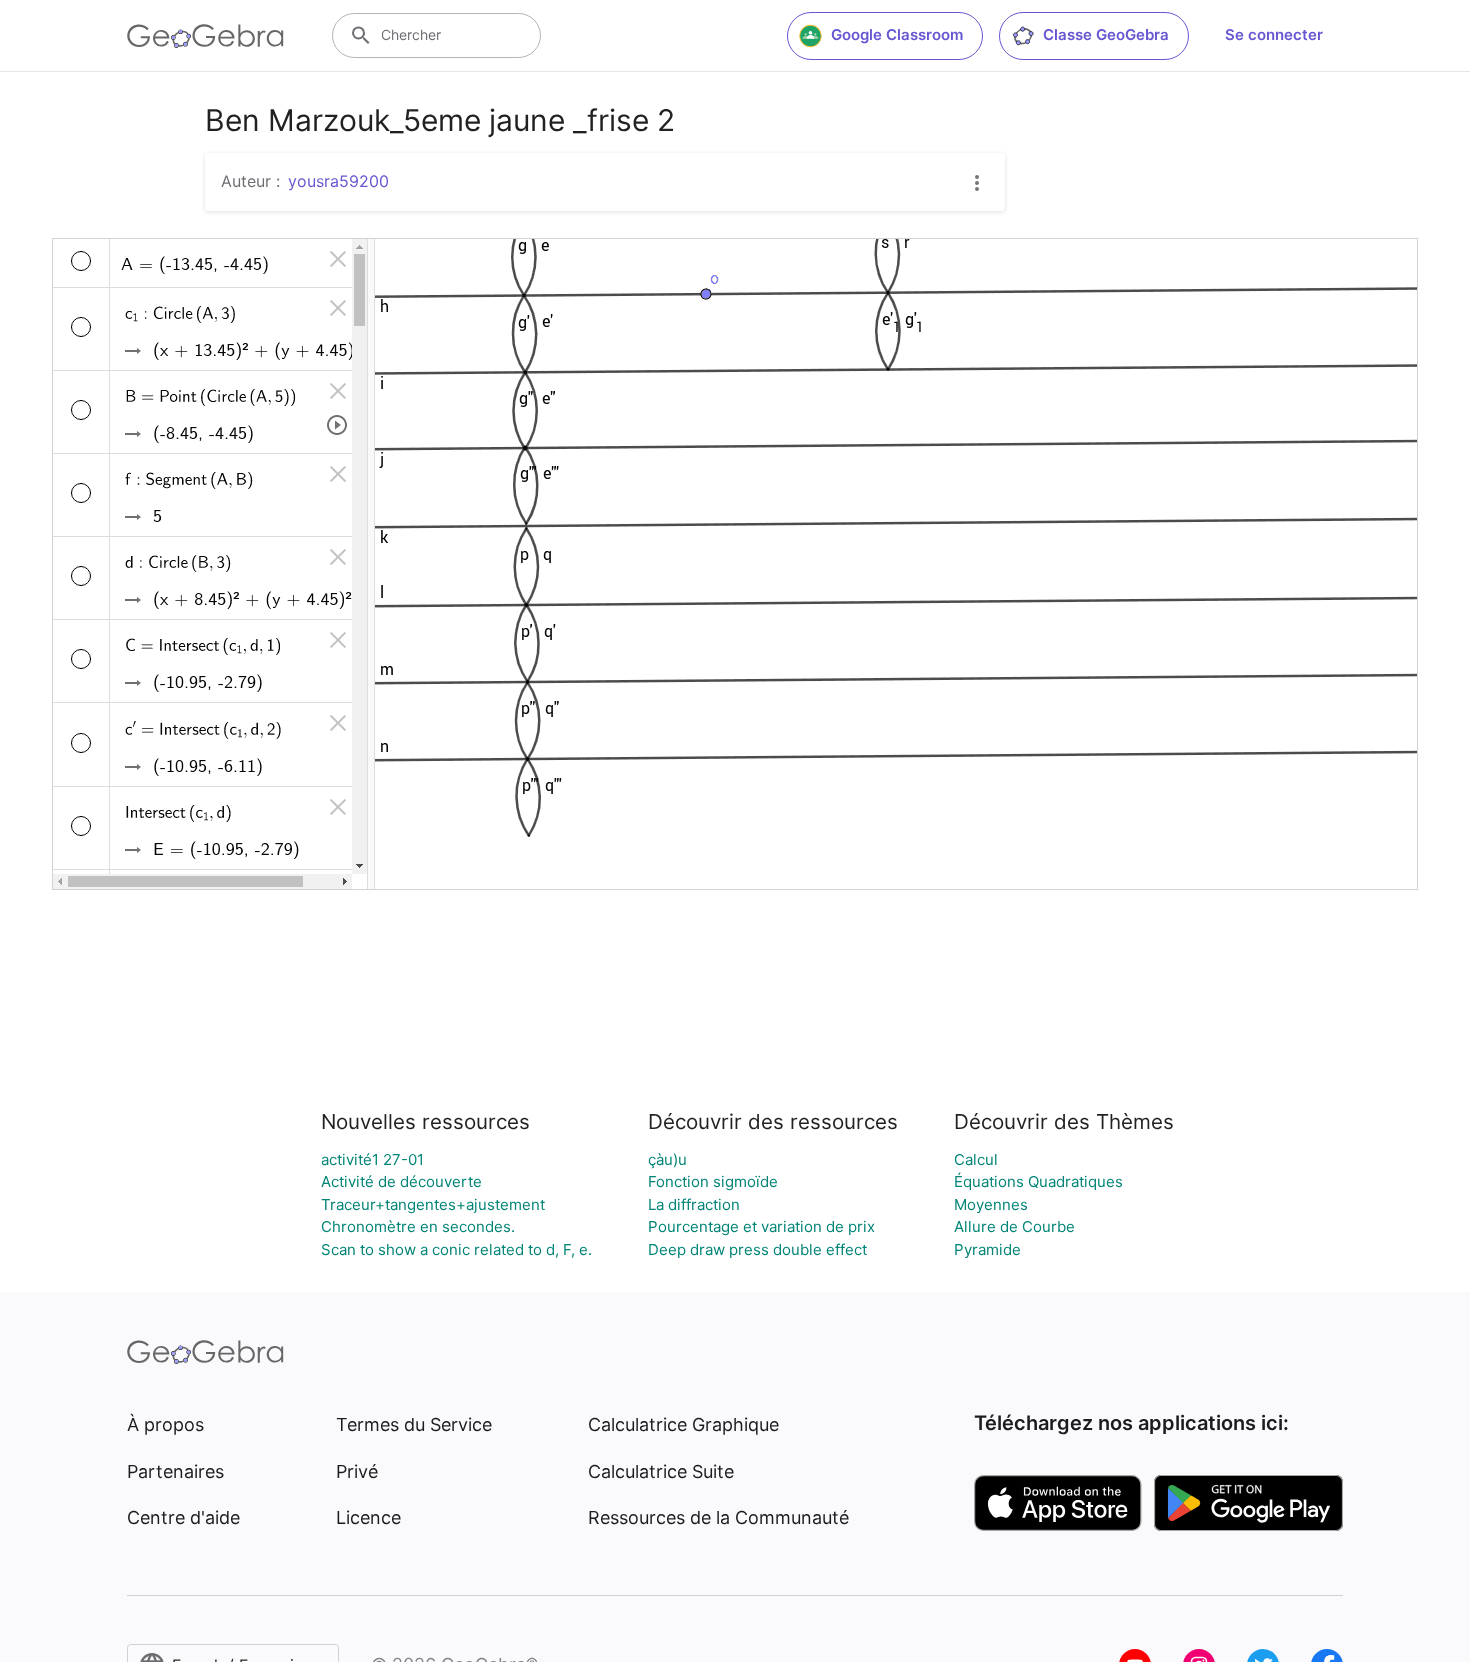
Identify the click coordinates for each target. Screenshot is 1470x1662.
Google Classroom (897, 34)
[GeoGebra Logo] (205, 36)
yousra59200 (338, 181)
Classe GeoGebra (1106, 34)
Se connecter (1274, 34)
